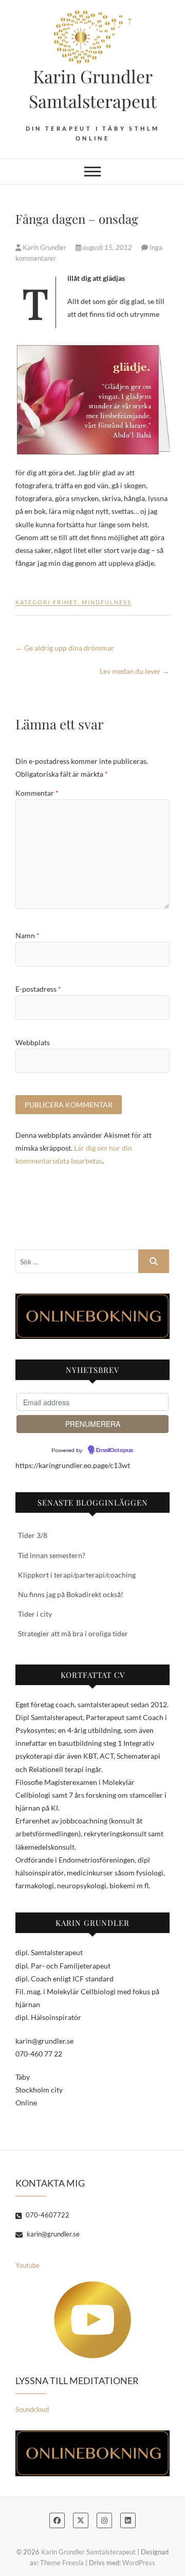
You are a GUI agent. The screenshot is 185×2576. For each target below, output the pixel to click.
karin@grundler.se (52, 2234)
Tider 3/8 (33, 1535)
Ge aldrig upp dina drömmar (65, 648)
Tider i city (35, 1614)
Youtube (27, 2265)
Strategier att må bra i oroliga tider (73, 1633)
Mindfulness (107, 602)
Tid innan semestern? (52, 1555)
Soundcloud (32, 2409)
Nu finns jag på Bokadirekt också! (71, 1594)
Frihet (65, 602)
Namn (27, 935)
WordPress (139, 2563)
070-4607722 (47, 2215)
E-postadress (38, 989)
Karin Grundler (44, 247)
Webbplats (33, 1042)
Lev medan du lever (135, 671)
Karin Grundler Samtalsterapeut (93, 88)
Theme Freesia (62, 2563)
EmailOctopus (115, 1451)
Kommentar (37, 793)
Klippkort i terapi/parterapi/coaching (77, 1575)
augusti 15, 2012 (107, 247)
